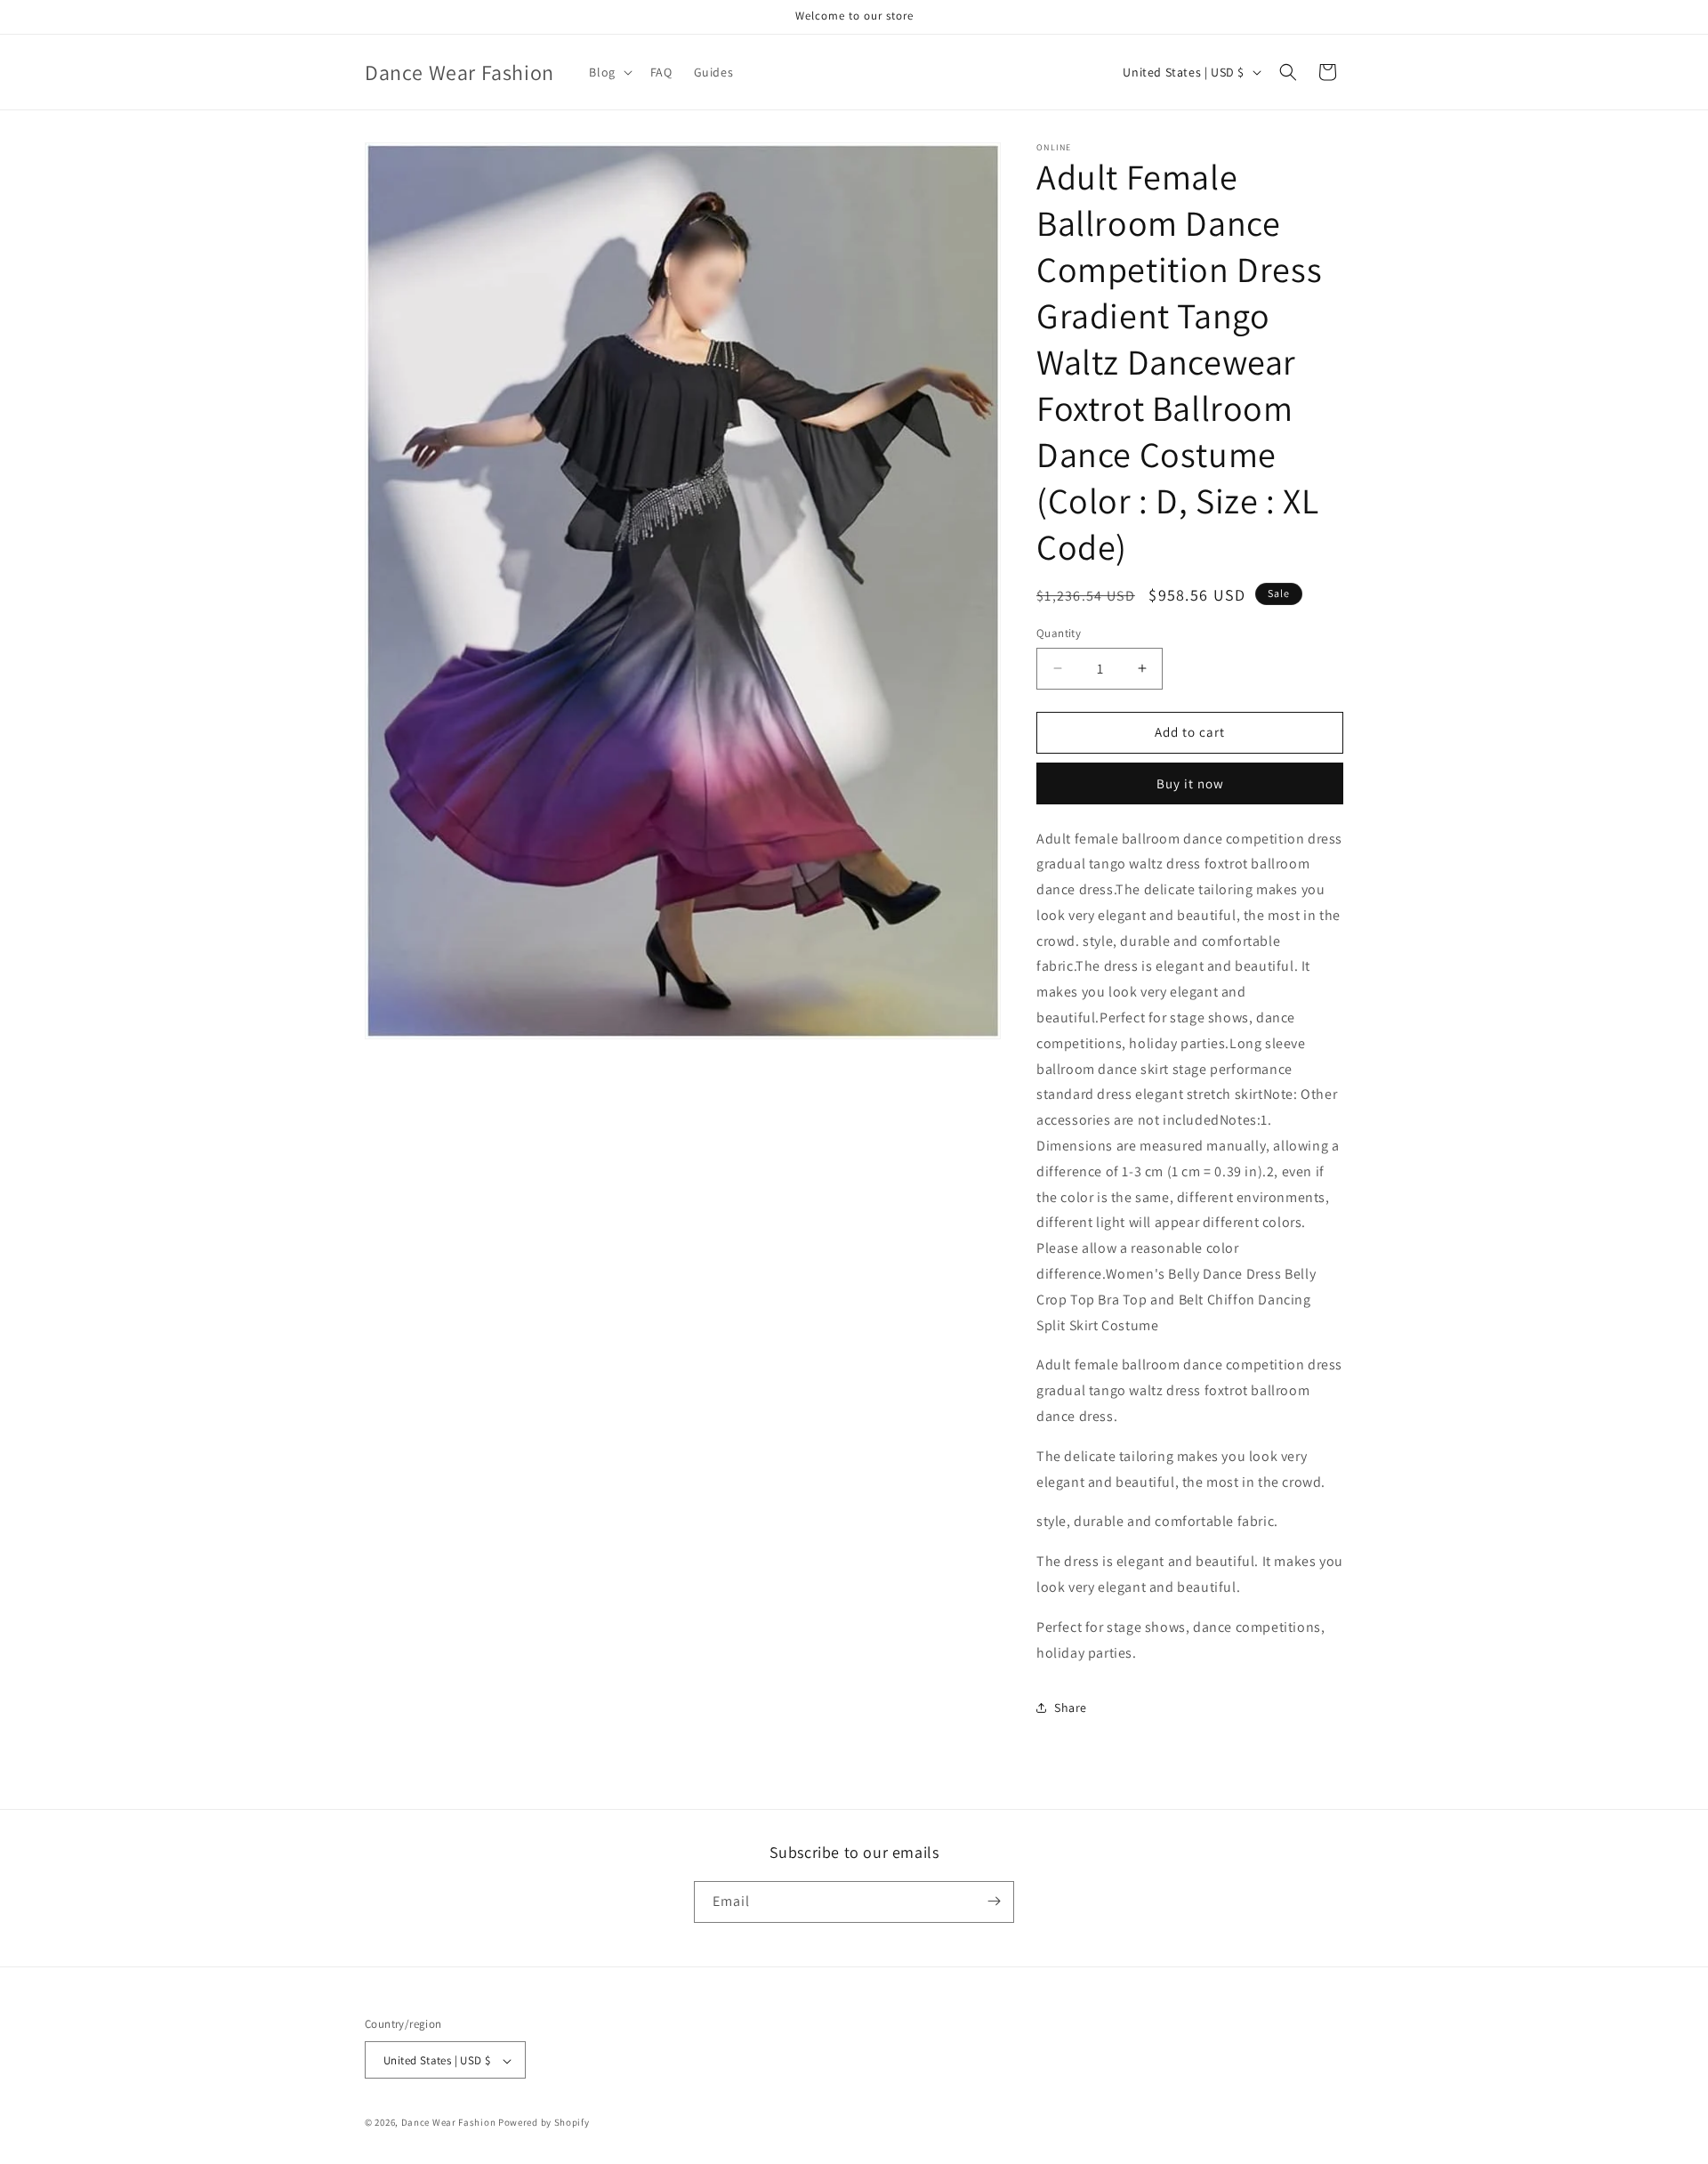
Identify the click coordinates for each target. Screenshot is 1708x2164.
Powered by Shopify (544, 2123)
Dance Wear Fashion (449, 2123)
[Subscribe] (994, 1901)
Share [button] (1071, 1708)
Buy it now (1190, 783)
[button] (608, 72)
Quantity (1059, 633)
